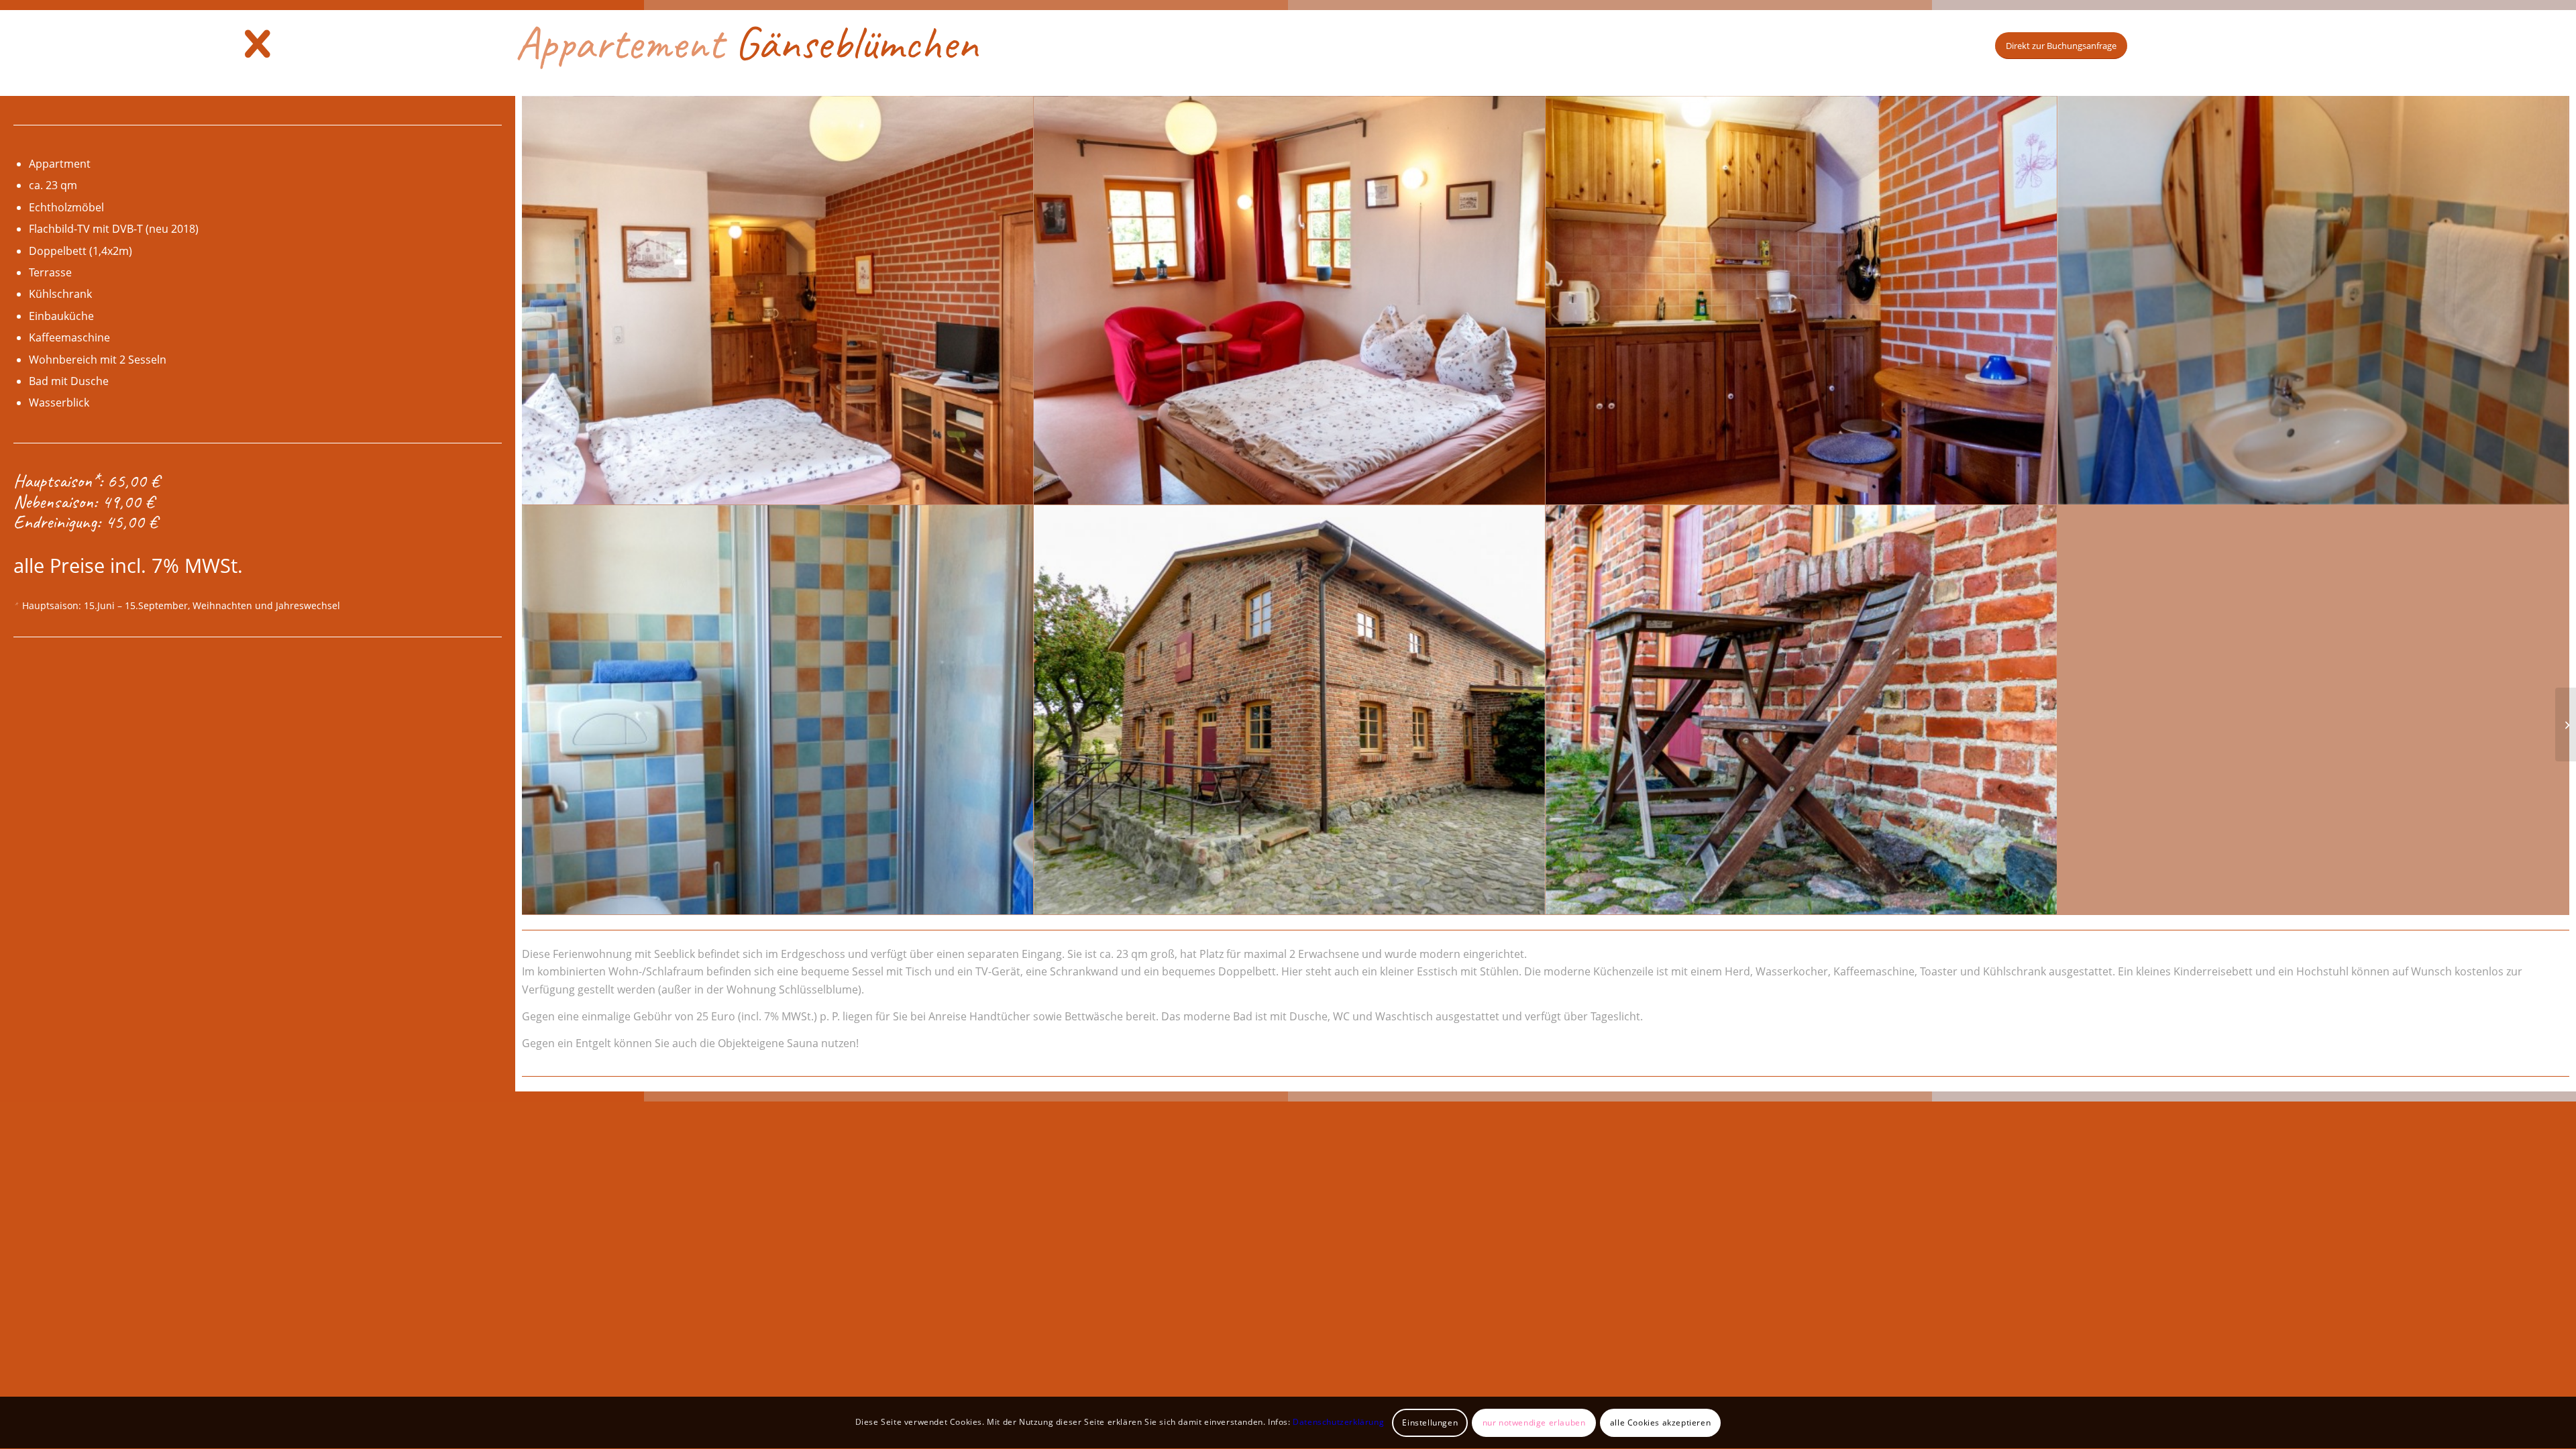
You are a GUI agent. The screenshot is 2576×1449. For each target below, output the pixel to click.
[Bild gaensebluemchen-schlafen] (1290, 301)
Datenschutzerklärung (1338, 1423)
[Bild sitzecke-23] (1290, 710)
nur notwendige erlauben (1534, 1423)
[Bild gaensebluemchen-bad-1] (2313, 301)
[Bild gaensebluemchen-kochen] (1802, 301)
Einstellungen (1430, 1423)
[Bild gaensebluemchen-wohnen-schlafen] (778, 301)
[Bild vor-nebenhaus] (1802, 710)
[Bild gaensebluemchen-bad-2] (778, 710)
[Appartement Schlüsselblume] (2566, 724)
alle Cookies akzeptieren (1660, 1423)
